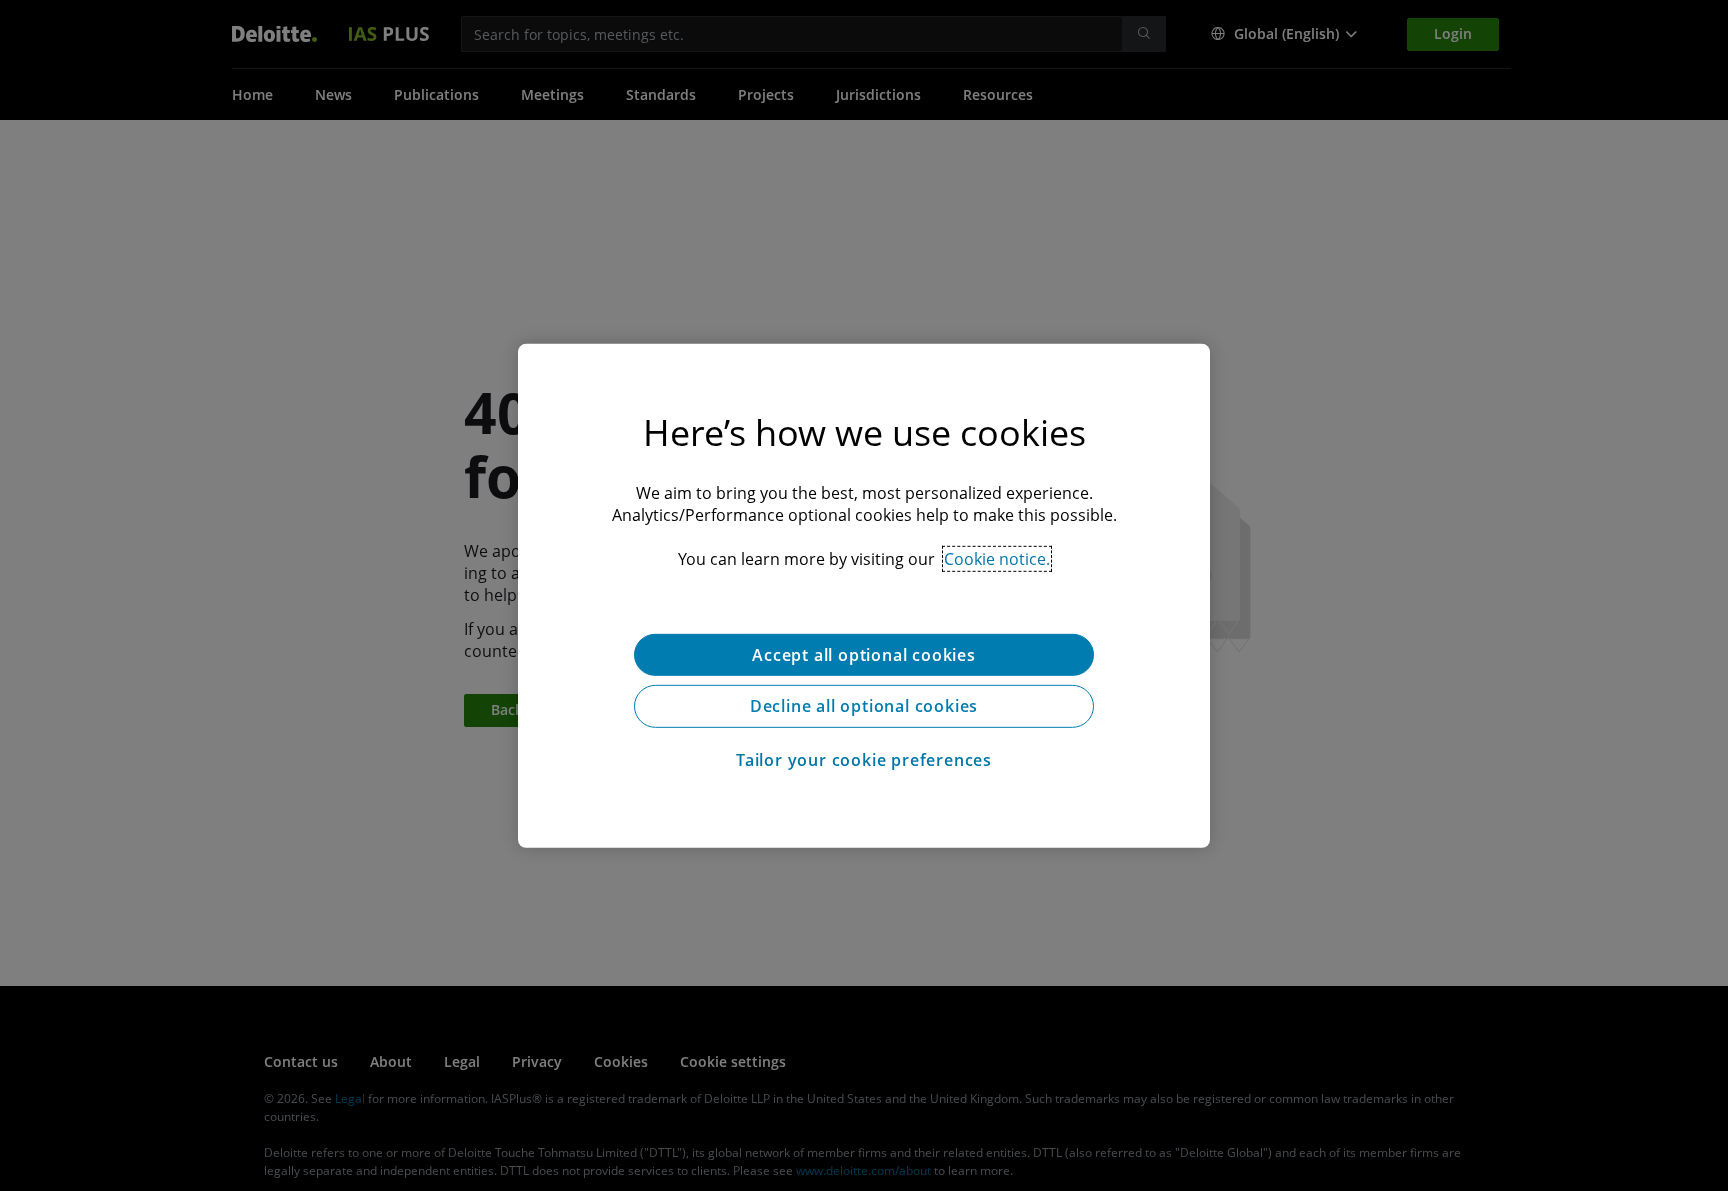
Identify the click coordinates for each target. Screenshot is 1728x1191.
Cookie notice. (997, 558)
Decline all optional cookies (864, 706)
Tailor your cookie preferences (864, 760)
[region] (864, 595)
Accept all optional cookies (864, 654)
